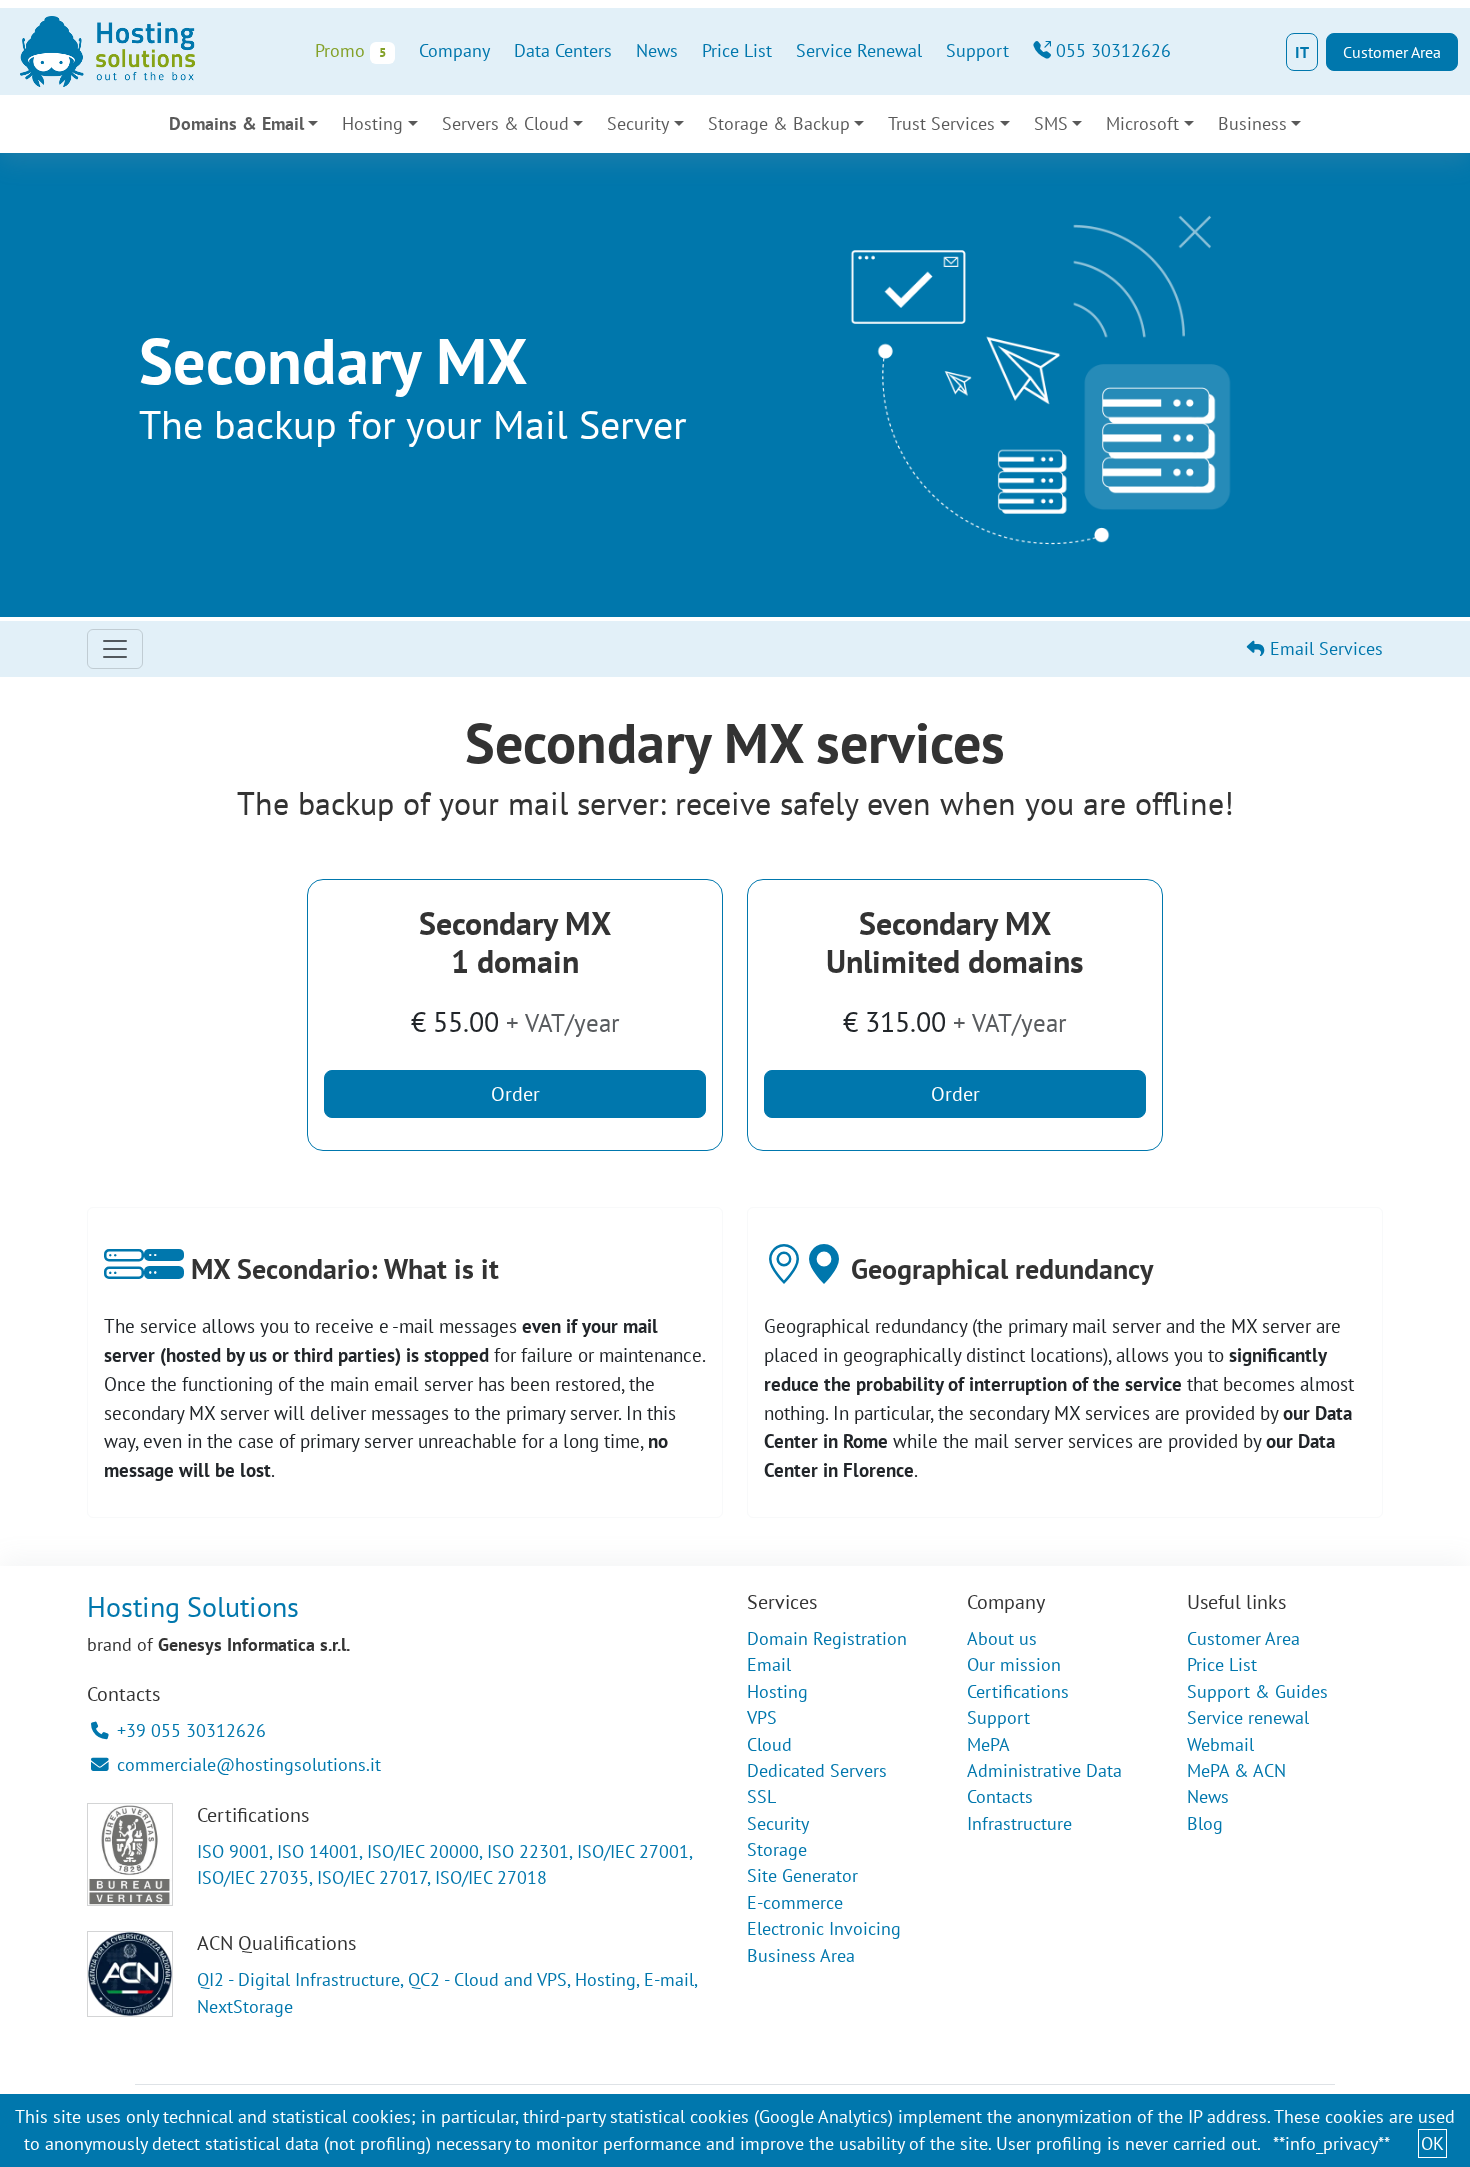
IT (1302, 52)
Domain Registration (827, 1638)
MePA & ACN (1236, 1770)
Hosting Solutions (193, 1606)
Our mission (1014, 1664)
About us (1002, 1638)
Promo (350, 50)
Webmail (1220, 1744)
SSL (761, 1796)
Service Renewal (859, 50)
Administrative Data (1044, 1770)
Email (769, 1664)
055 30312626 (1111, 50)
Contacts (1000, 1796)
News (657, 50)
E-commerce (795, 1902)
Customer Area (1392, 52)
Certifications (1018, 1691)
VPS (762, 1717)
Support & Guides (1257, 1691)
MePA (988, 1744)
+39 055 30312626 (191, 1730)
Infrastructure (1019, 1823)
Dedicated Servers (817, 1770)
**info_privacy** (1331, 2143)
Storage (777, 1849)
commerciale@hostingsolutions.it (249, 1764)
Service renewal (1248, 1717)
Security (778, 1823)
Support (977, 50)
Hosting (777, 1691)
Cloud (769, 1744)
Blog (1205, 1823)
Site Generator (802, 1875)
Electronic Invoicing (824, 1928)
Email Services (1324, 648)
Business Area (801, 1955)
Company (454, 50)
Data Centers (563, 50)
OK (1432, 2143)
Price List (737, 50)
